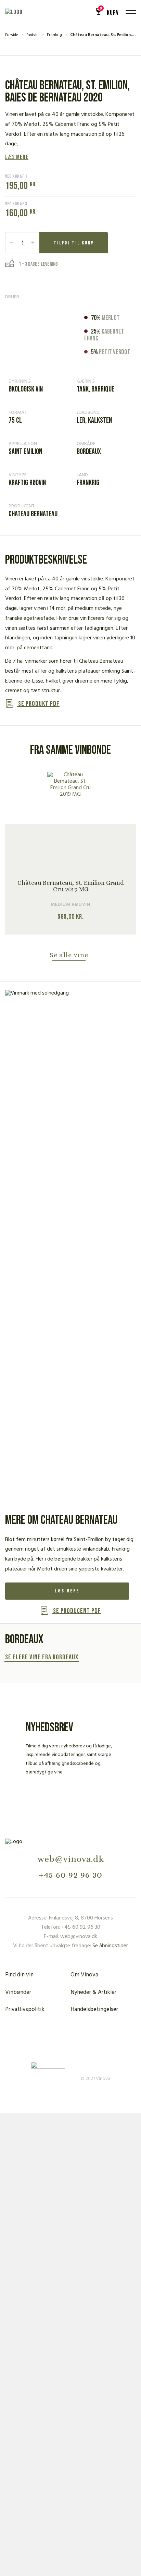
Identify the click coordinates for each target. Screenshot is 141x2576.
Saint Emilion (25, 452)
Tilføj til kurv (74, 243)
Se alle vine (69, 955)
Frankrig (54, 35)
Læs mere (17, 157)
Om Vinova (84, 1975)
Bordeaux (89, 452)
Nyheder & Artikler (93, 1992)
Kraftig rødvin (27, 483)
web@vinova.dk (71, 1859)
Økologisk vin (26, 389)
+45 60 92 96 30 (70, 1875)
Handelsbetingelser (94, 2009)
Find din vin (19, 1975)
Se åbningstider (110, 1946)
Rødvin (33, 35)
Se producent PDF (76, 1611)
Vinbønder (18, 1992)
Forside (12, 35)
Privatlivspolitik (25, 2009)
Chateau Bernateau (33, 514)
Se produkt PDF (38, 704)
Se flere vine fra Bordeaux (42, 1658)
